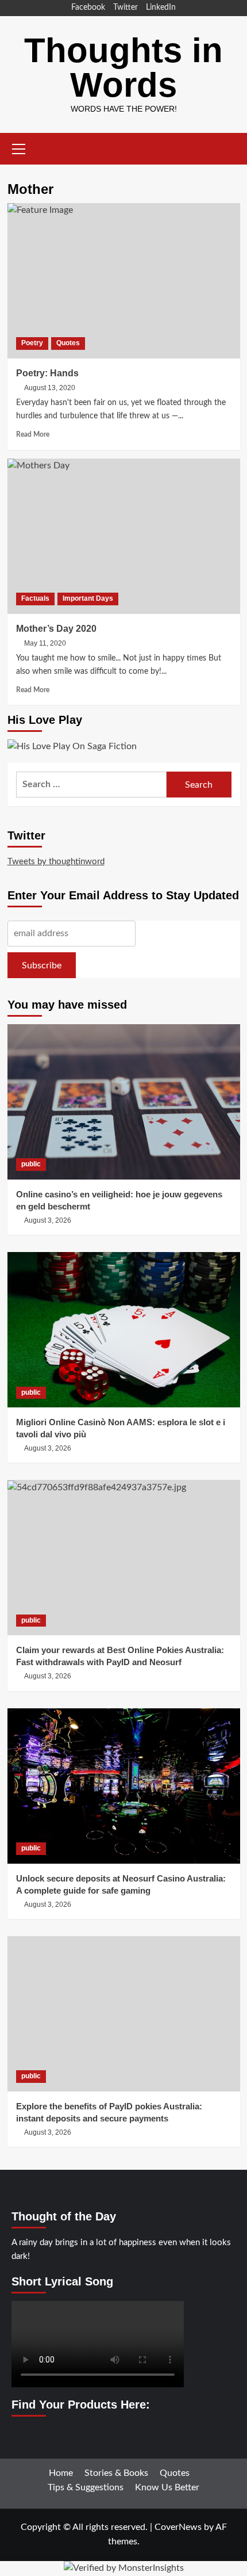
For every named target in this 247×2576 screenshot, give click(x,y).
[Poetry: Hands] (124, 281)
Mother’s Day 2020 (56, 629)
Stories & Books (116, 2473)
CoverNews (178, 2527)
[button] (19, 147)
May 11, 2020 (45, 643)
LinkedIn (161, 7)
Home (61, 2473)
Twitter (126, 7)
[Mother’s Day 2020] (124, 536)
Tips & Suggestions (86, 2487)
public (31, 1164)
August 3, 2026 (48, 1220)
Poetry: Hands (47, 373)
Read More (33, 434)
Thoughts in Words (123, 68)
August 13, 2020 (50, 388)
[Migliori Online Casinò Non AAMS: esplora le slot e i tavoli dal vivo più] (124, 1330)
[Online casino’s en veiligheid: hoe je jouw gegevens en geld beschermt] (124, 1102)
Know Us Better (167, 2487)
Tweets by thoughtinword (56, 862)
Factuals (35, 598)
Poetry (32, 343)
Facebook (88, 7)
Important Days (88, 598)
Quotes (68, 343)
